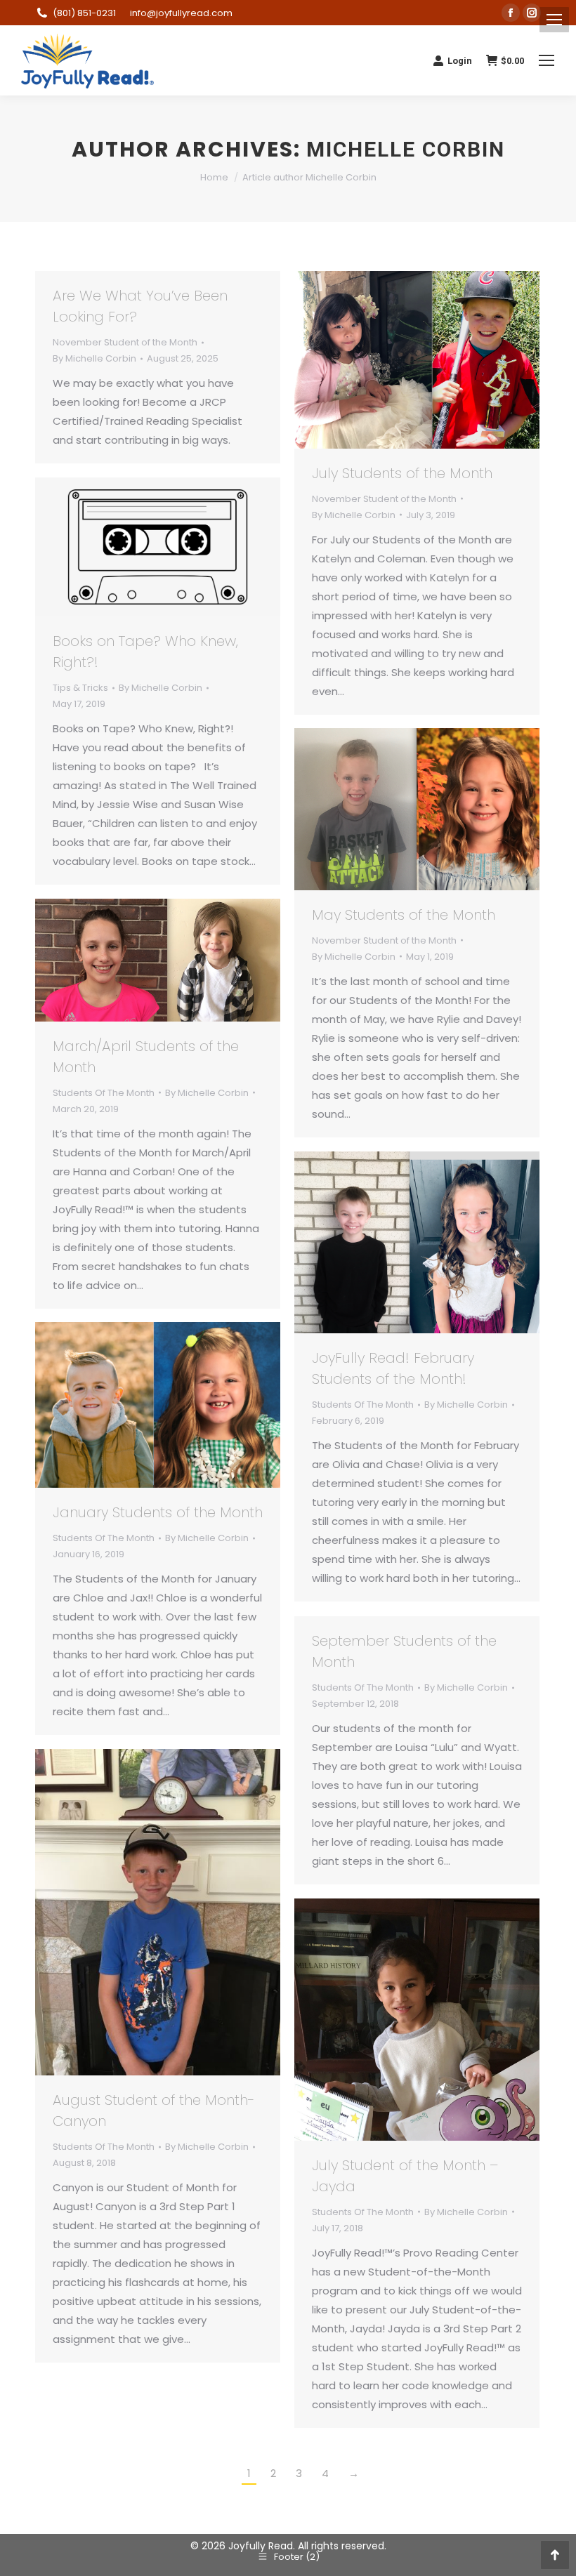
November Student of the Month (125, 342)
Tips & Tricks (80, 688)
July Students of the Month (402, 473)
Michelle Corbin (406, 149)
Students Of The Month (104, 1093)
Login (460, 61)
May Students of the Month (404, 915)
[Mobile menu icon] (554, 20)
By (94, 358)
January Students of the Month (158, 1512)
